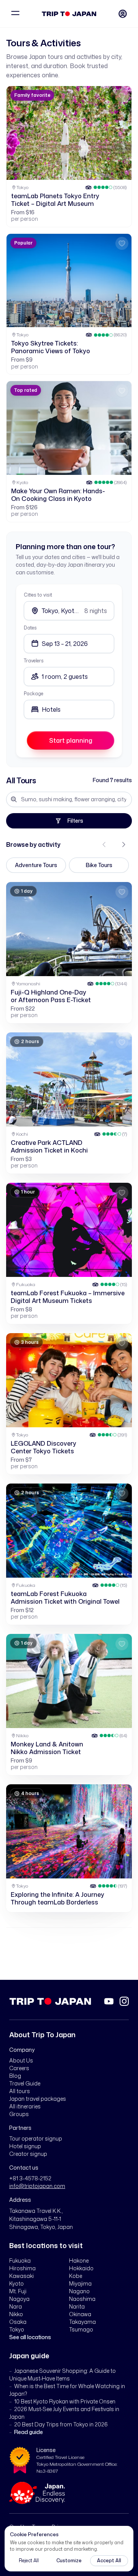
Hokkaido (81, 2268)
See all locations (30, 2337)
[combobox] (69, 709)
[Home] (69, 14)
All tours (20, 2091)
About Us (21, 2060)
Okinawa (80, 2314)
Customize (69, 2561)
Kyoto (16, 2283)
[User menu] (123, 14)
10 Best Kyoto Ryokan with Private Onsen (65, 2401)
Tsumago (81, 2329)
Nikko (16, 2314)
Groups (19, 2114)
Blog (15, 2076)
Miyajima (80, 2283)
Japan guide (29, 2356)
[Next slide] (123, 845)
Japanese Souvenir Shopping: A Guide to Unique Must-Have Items (62, 2375)
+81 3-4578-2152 (30, 2178)
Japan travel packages (38, 2099)
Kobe (76, 2276)
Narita (77, 2306)
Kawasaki (21, 2276)
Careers (19, 2068)
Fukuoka (20, 2261)
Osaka (18, 2322)
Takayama (82, 2322)
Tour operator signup (36, 2138)
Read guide (29, 2432)
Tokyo (17, 2329)
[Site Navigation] (15, 14)
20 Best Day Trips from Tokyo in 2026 (61, 2424)
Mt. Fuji (18, 2291)
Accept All (109, 2561)
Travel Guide (25, 2083)
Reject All (29, 2561)
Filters (75, 821)
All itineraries (25, 2106)
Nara (16, 2306)
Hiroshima (22, 2268)
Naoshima (82, 2299)
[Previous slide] (104, 845)
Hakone (79, 2261)
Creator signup (28, 2154)
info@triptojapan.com (37, 2186)
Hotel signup (25, 2146)
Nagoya (19, 2299)
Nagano (79, 2291)
